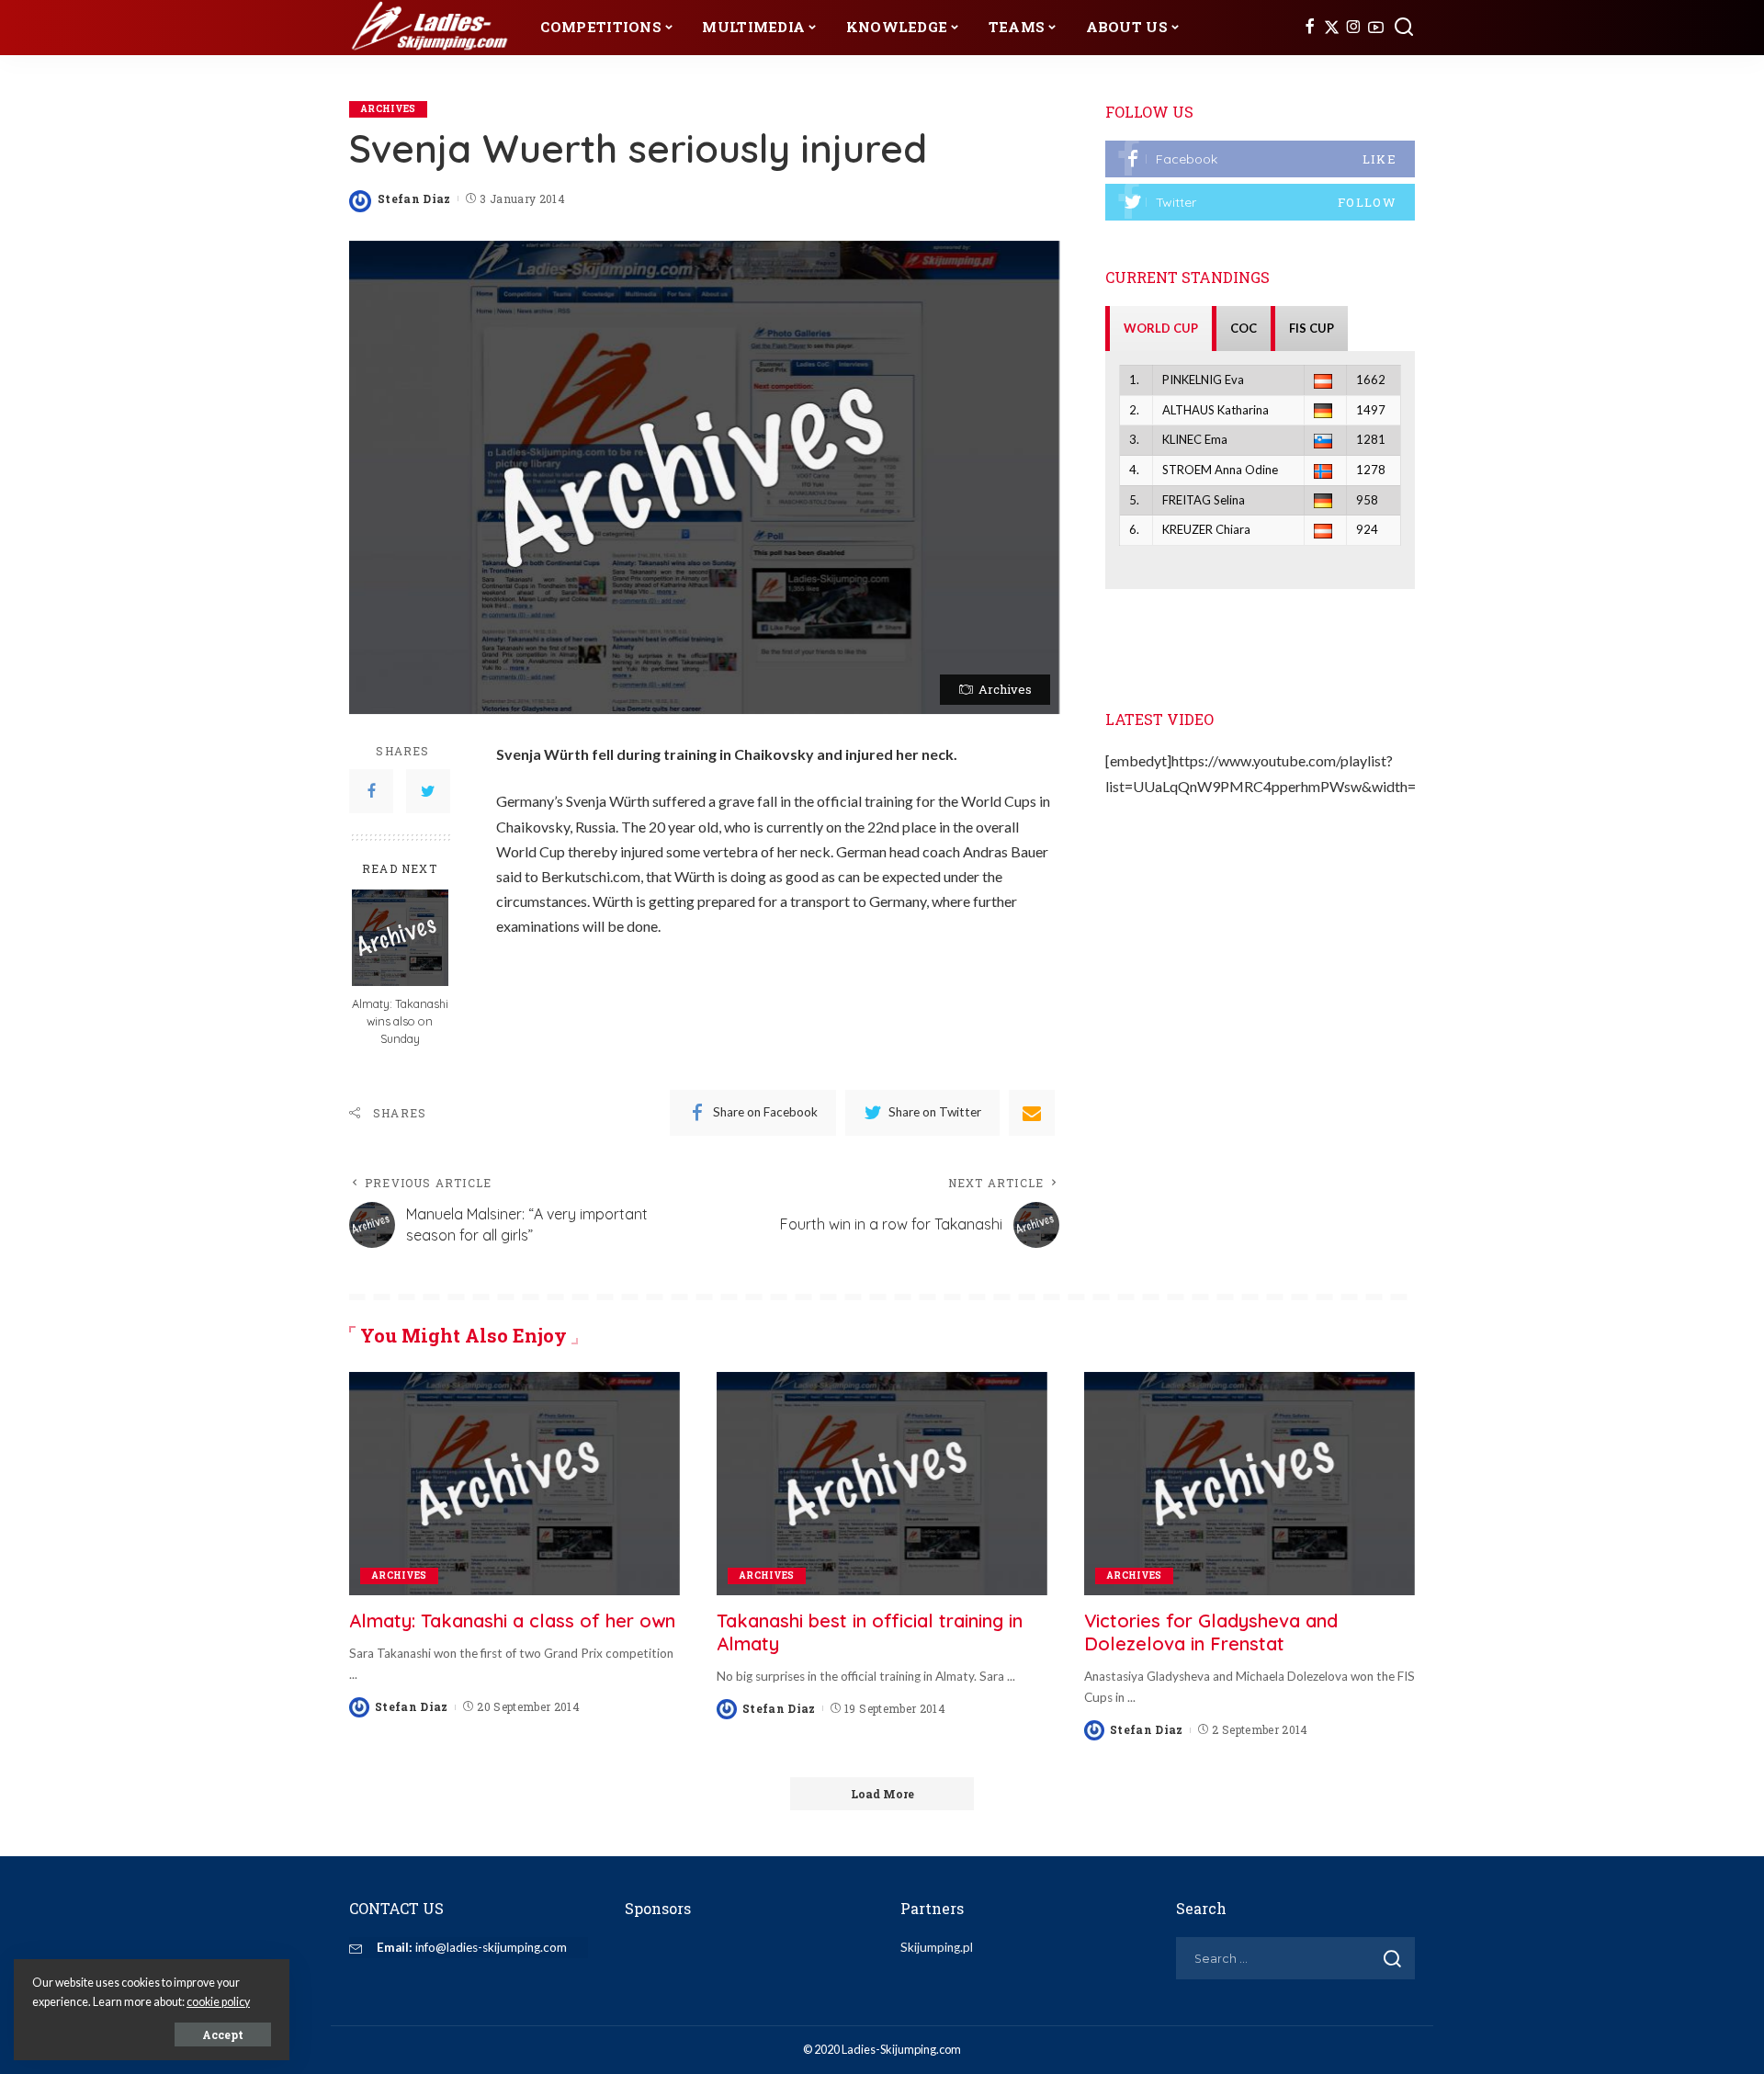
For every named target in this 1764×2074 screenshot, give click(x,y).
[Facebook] (1310, 28)
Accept (223, 2034)
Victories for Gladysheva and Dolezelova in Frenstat (1211, 1632)
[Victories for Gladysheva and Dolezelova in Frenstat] (1249, 1484)
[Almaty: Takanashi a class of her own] (514, 1484)
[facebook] (1260, 159)
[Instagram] (1354, 28)
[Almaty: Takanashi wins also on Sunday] (400, 938)
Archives (388, 109)
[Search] (1404, 28)
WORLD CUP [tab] (1161, 328)
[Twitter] (1332, 28)
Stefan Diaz (414, 198)
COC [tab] (1244, 328)
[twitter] (1260, 202)
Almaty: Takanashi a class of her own (512, 1621)
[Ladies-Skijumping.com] (431, 28)
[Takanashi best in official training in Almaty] (882, 1484)
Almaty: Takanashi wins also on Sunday (400, 1021)
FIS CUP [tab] (1312, 328)
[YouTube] (1376, 28)
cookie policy (218, 2002)
